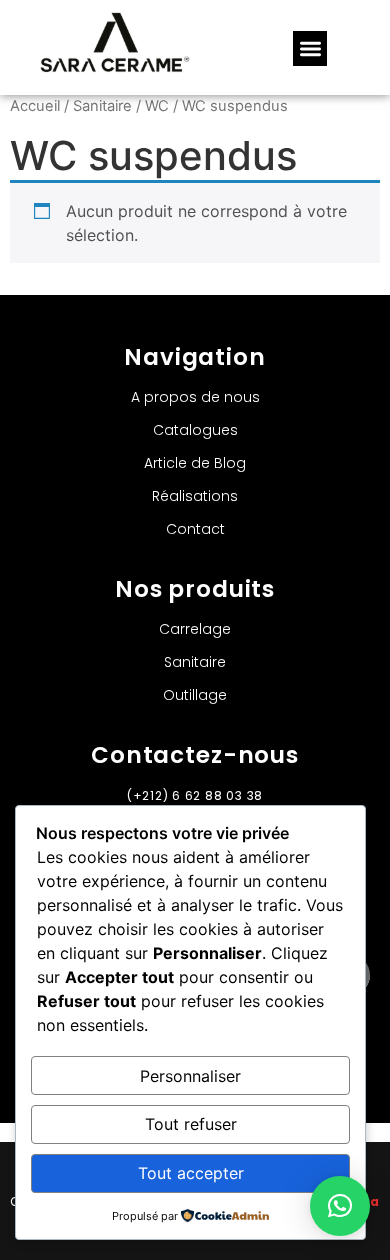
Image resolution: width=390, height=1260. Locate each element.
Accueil (35, 106)
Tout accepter (191, 1173)
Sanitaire (102, 106)
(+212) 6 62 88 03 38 (195, 795)
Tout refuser (191, 1124)
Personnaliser (190, 1076)
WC (157, 106)
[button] (310, 48)
